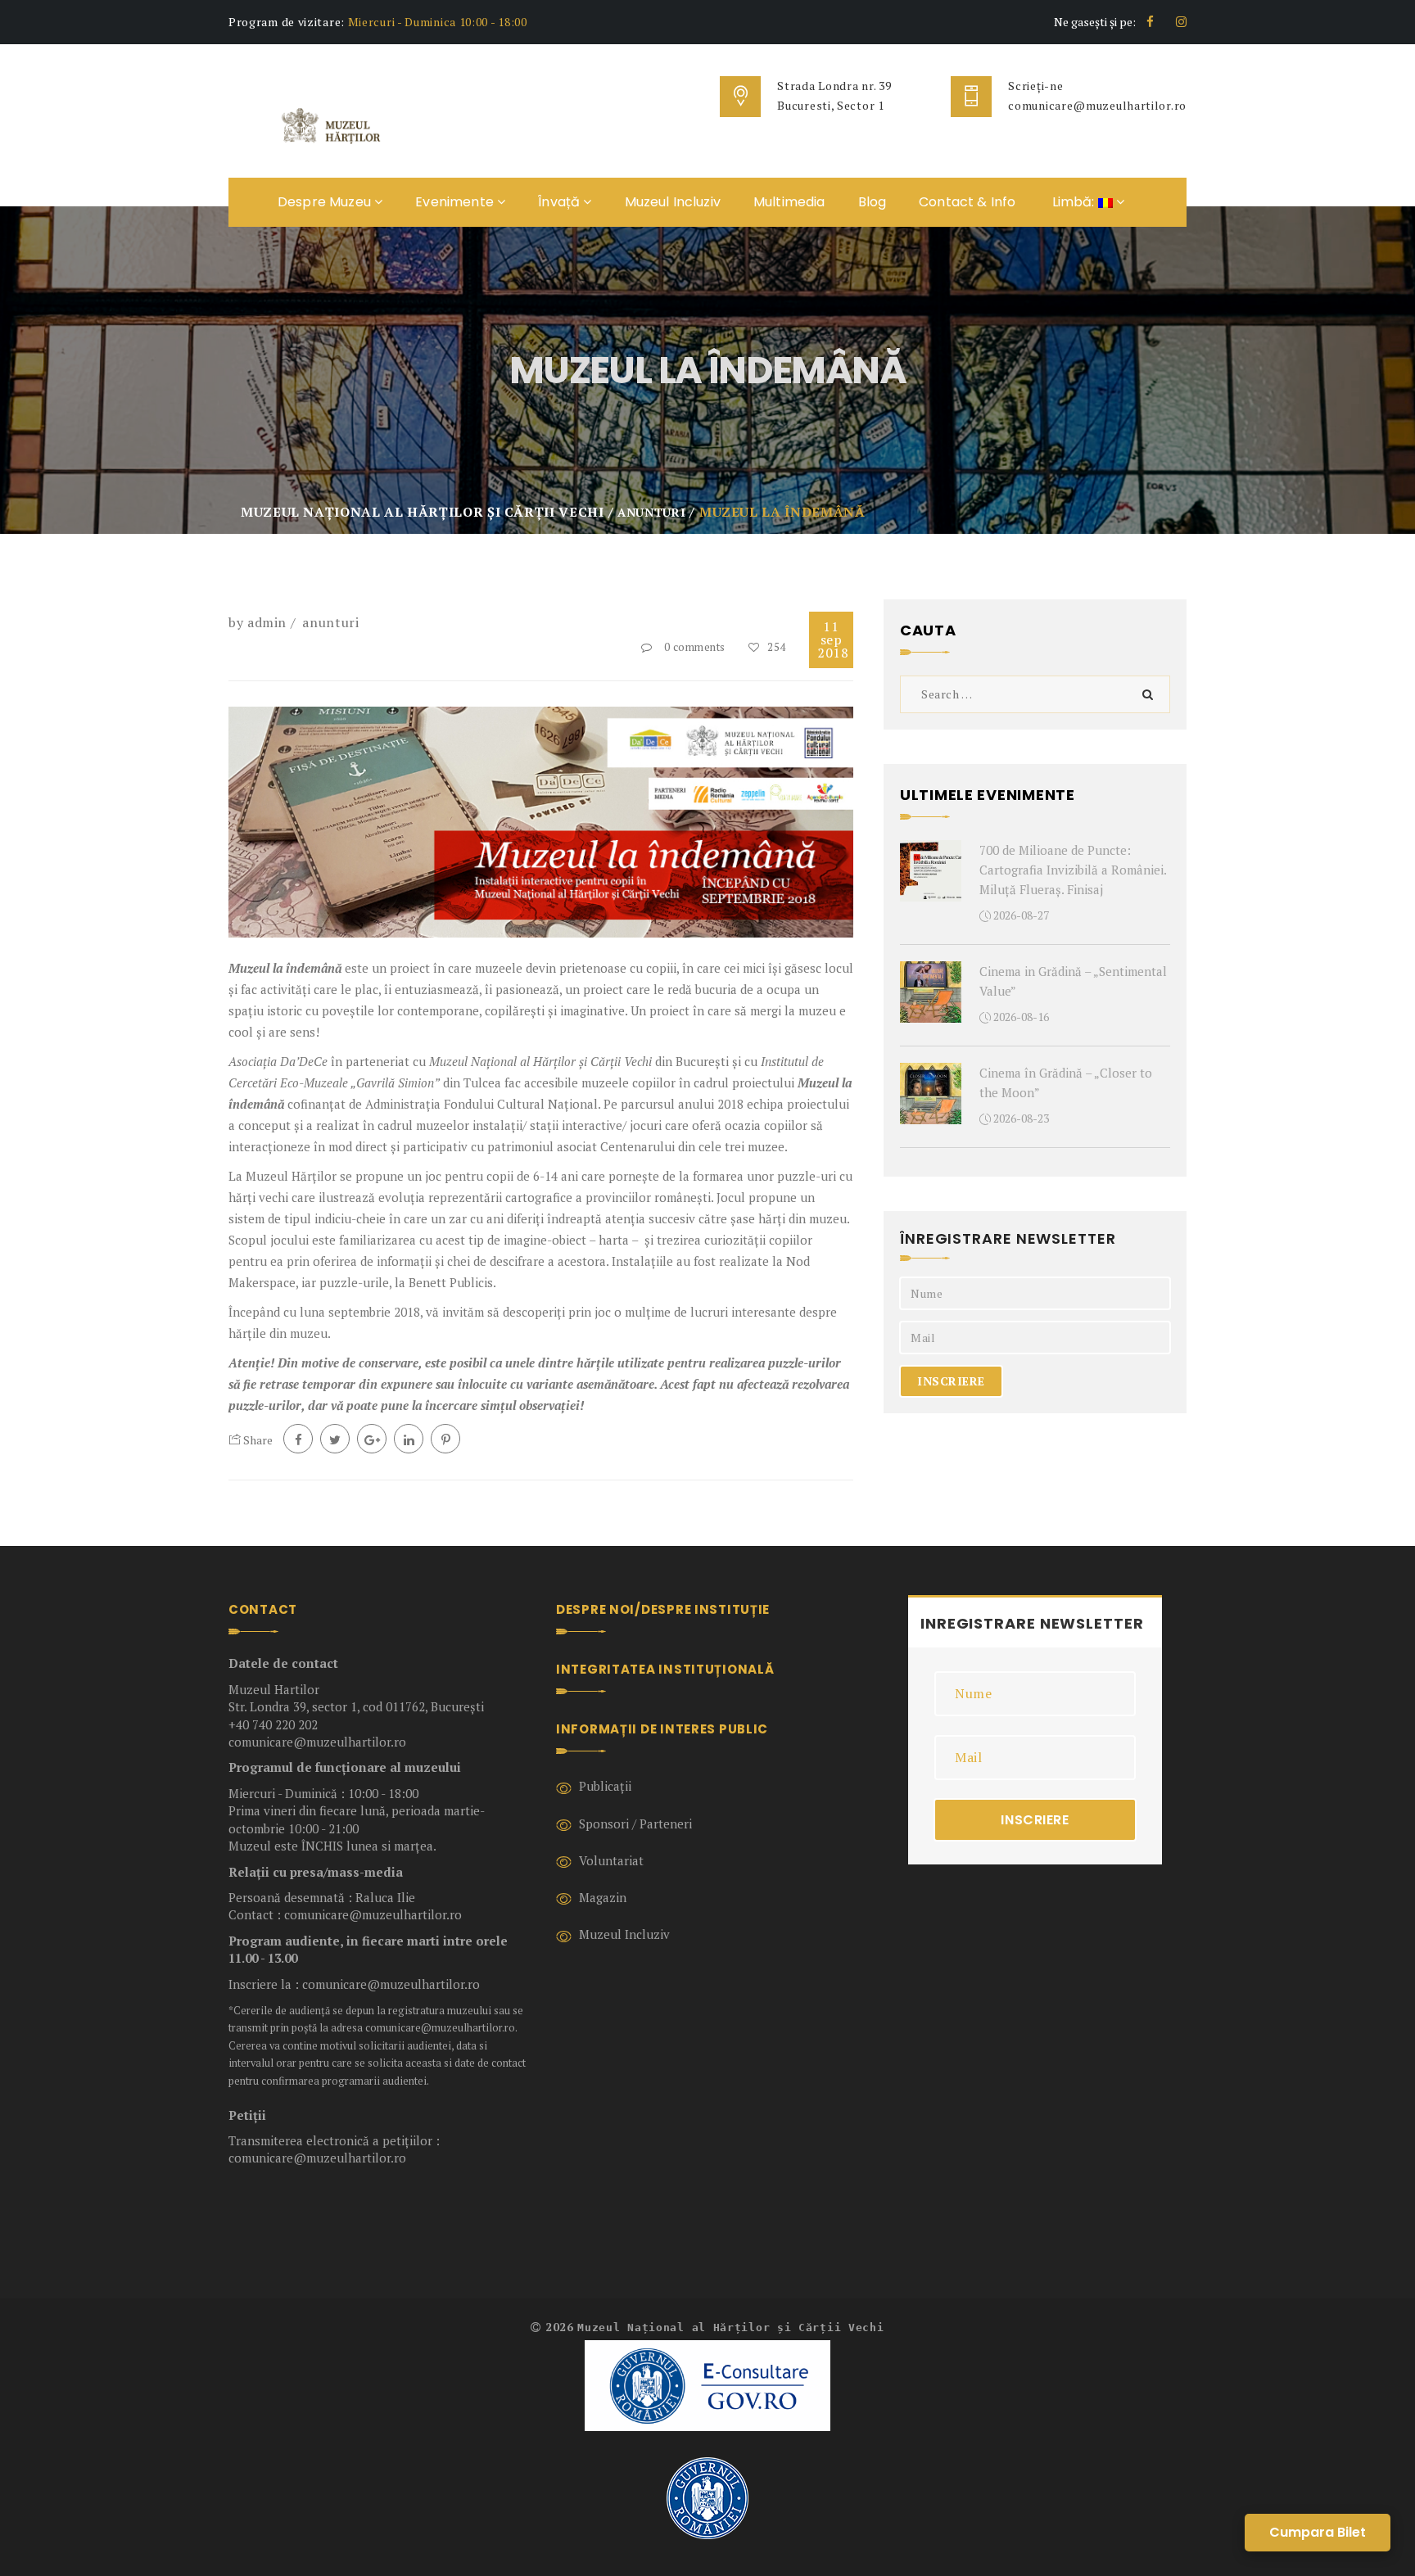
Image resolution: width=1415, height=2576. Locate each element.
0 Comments (695, 647)
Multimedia (789, 202)
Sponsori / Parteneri (635, 1824)
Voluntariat (611, 1860)
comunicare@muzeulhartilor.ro (1097, 105)
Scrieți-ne (1035, 86)
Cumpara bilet (1318, 2532)
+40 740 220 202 (273, 1724)
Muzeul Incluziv (673, 202)
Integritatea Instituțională (665, 1669)
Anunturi (330, 622)
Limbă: (1073, 202)
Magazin (603, 1897)
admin (267, 622)
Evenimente (456, 202)
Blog (873, 202)
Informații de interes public (662, 1729)
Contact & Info (967, 202)
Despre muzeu (326, 202)
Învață (561, 202)
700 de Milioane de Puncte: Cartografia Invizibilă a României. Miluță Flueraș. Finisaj (1073, 870)
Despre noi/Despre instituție (663, 1609)
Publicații (605, 1786)
